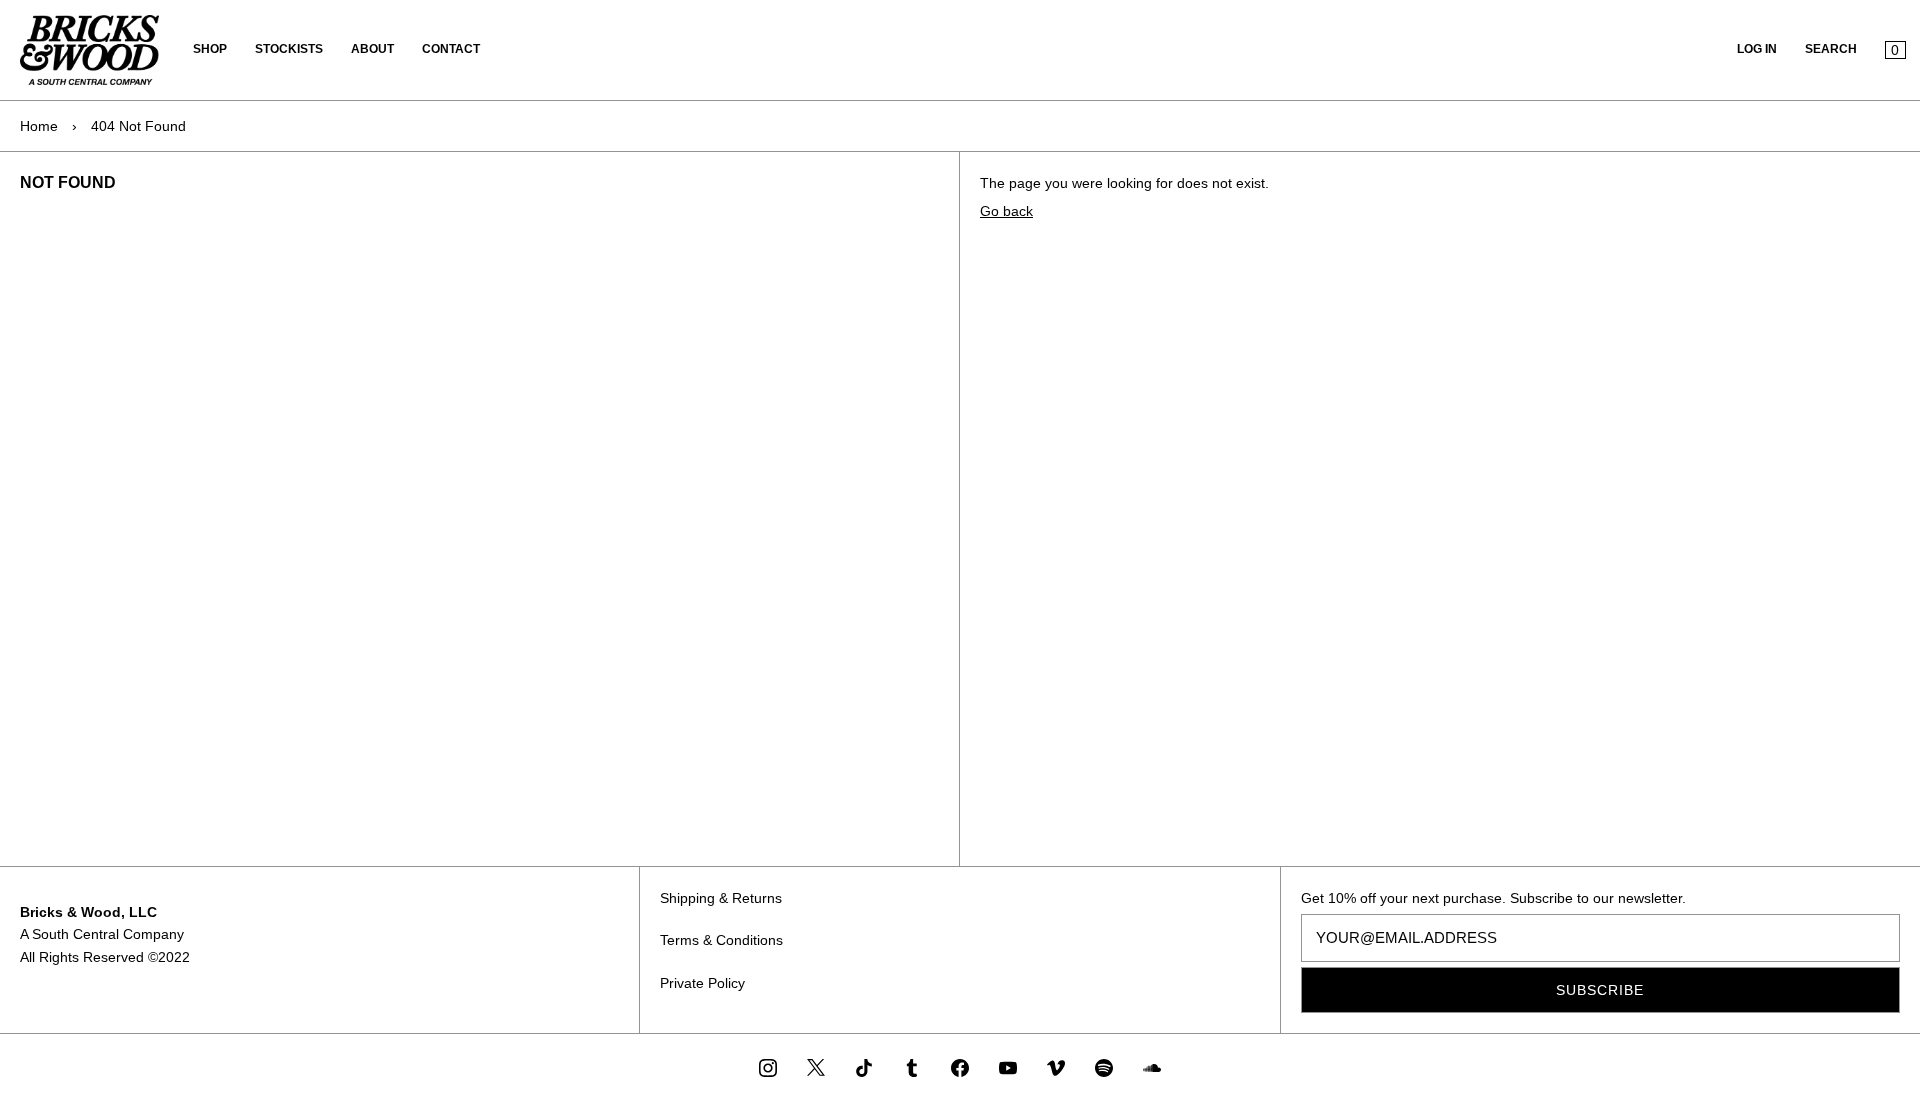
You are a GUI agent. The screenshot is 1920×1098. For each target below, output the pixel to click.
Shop (210, 49)
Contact (451, 49)
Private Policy (702, 983)
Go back (1006, 211)
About (372, 49)
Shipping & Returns (721, 898)
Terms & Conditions (721, 940)
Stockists (289, 49)
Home (39, 126)
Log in (1757, 49)
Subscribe (1600, 990)
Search (1831, 49)
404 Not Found (138, 126)
